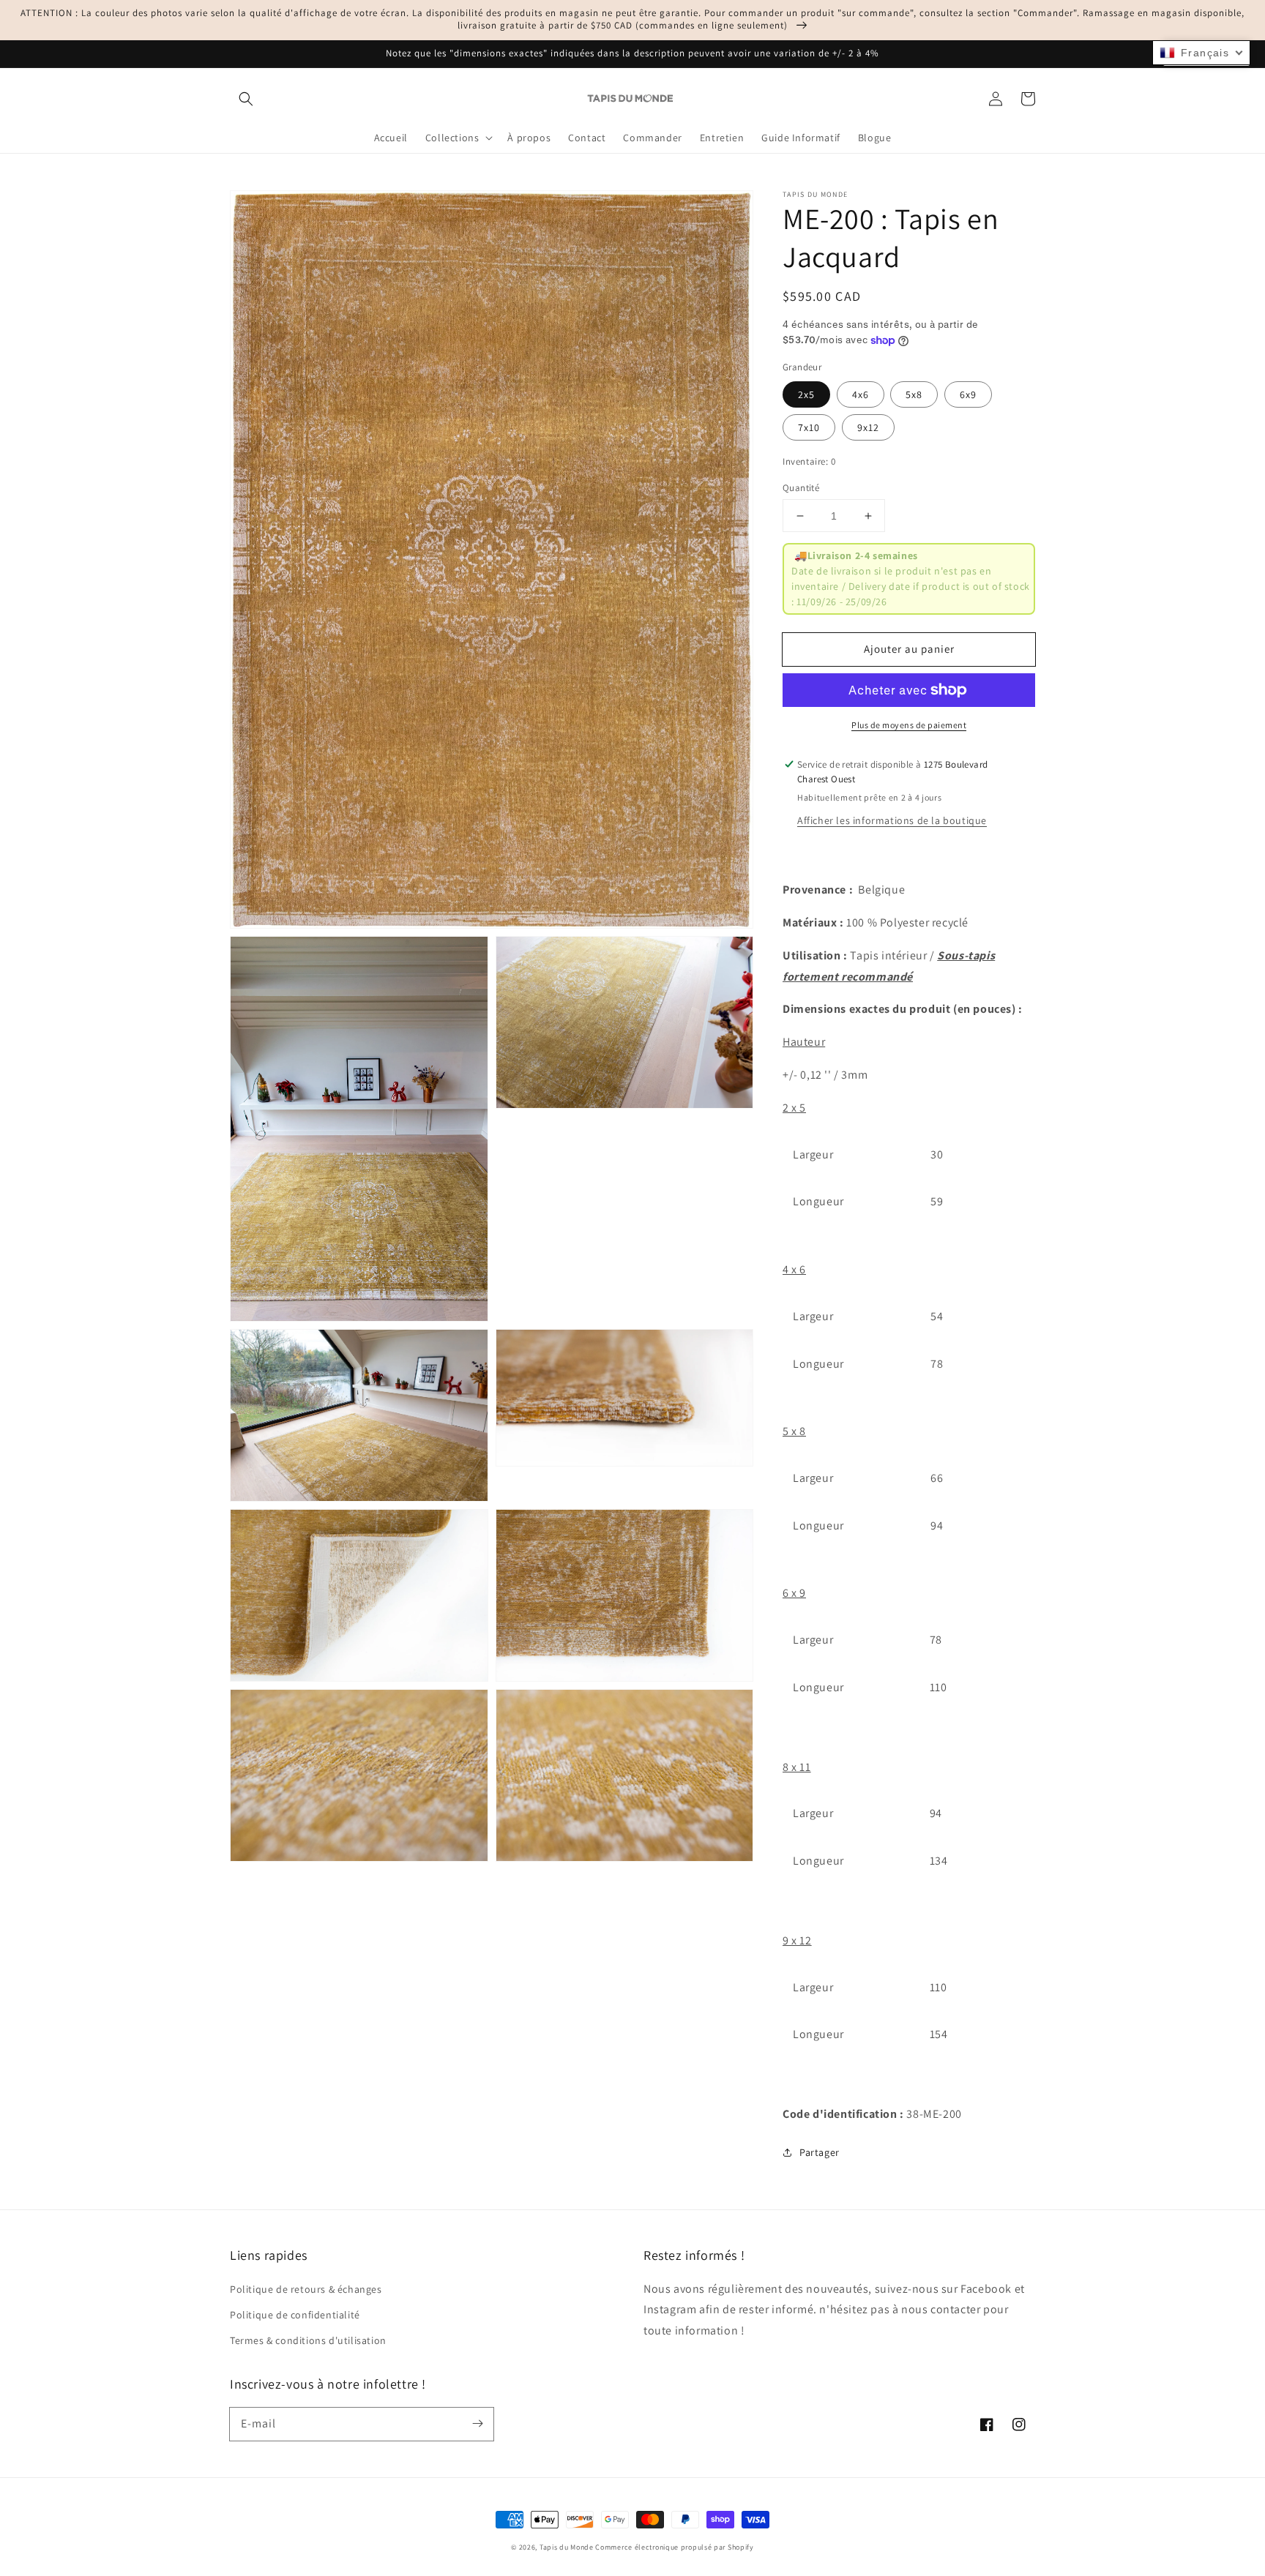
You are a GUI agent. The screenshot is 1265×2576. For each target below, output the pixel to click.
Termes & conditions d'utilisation (308, 2340)
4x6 (861, 394)
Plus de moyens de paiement (909, 725)
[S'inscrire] (477, 2424)
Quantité (801, 488)
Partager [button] (820, 2152)
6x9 (968, 394)
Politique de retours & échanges (306, 2289)
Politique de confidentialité (295, 2315)
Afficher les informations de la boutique (892, 820)
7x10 (809, 427)
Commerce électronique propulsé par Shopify (674, 2547)
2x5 (806, 394)
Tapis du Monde (567, 2547)
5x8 (914, 394)
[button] (246, 99)
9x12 (868, 427)
